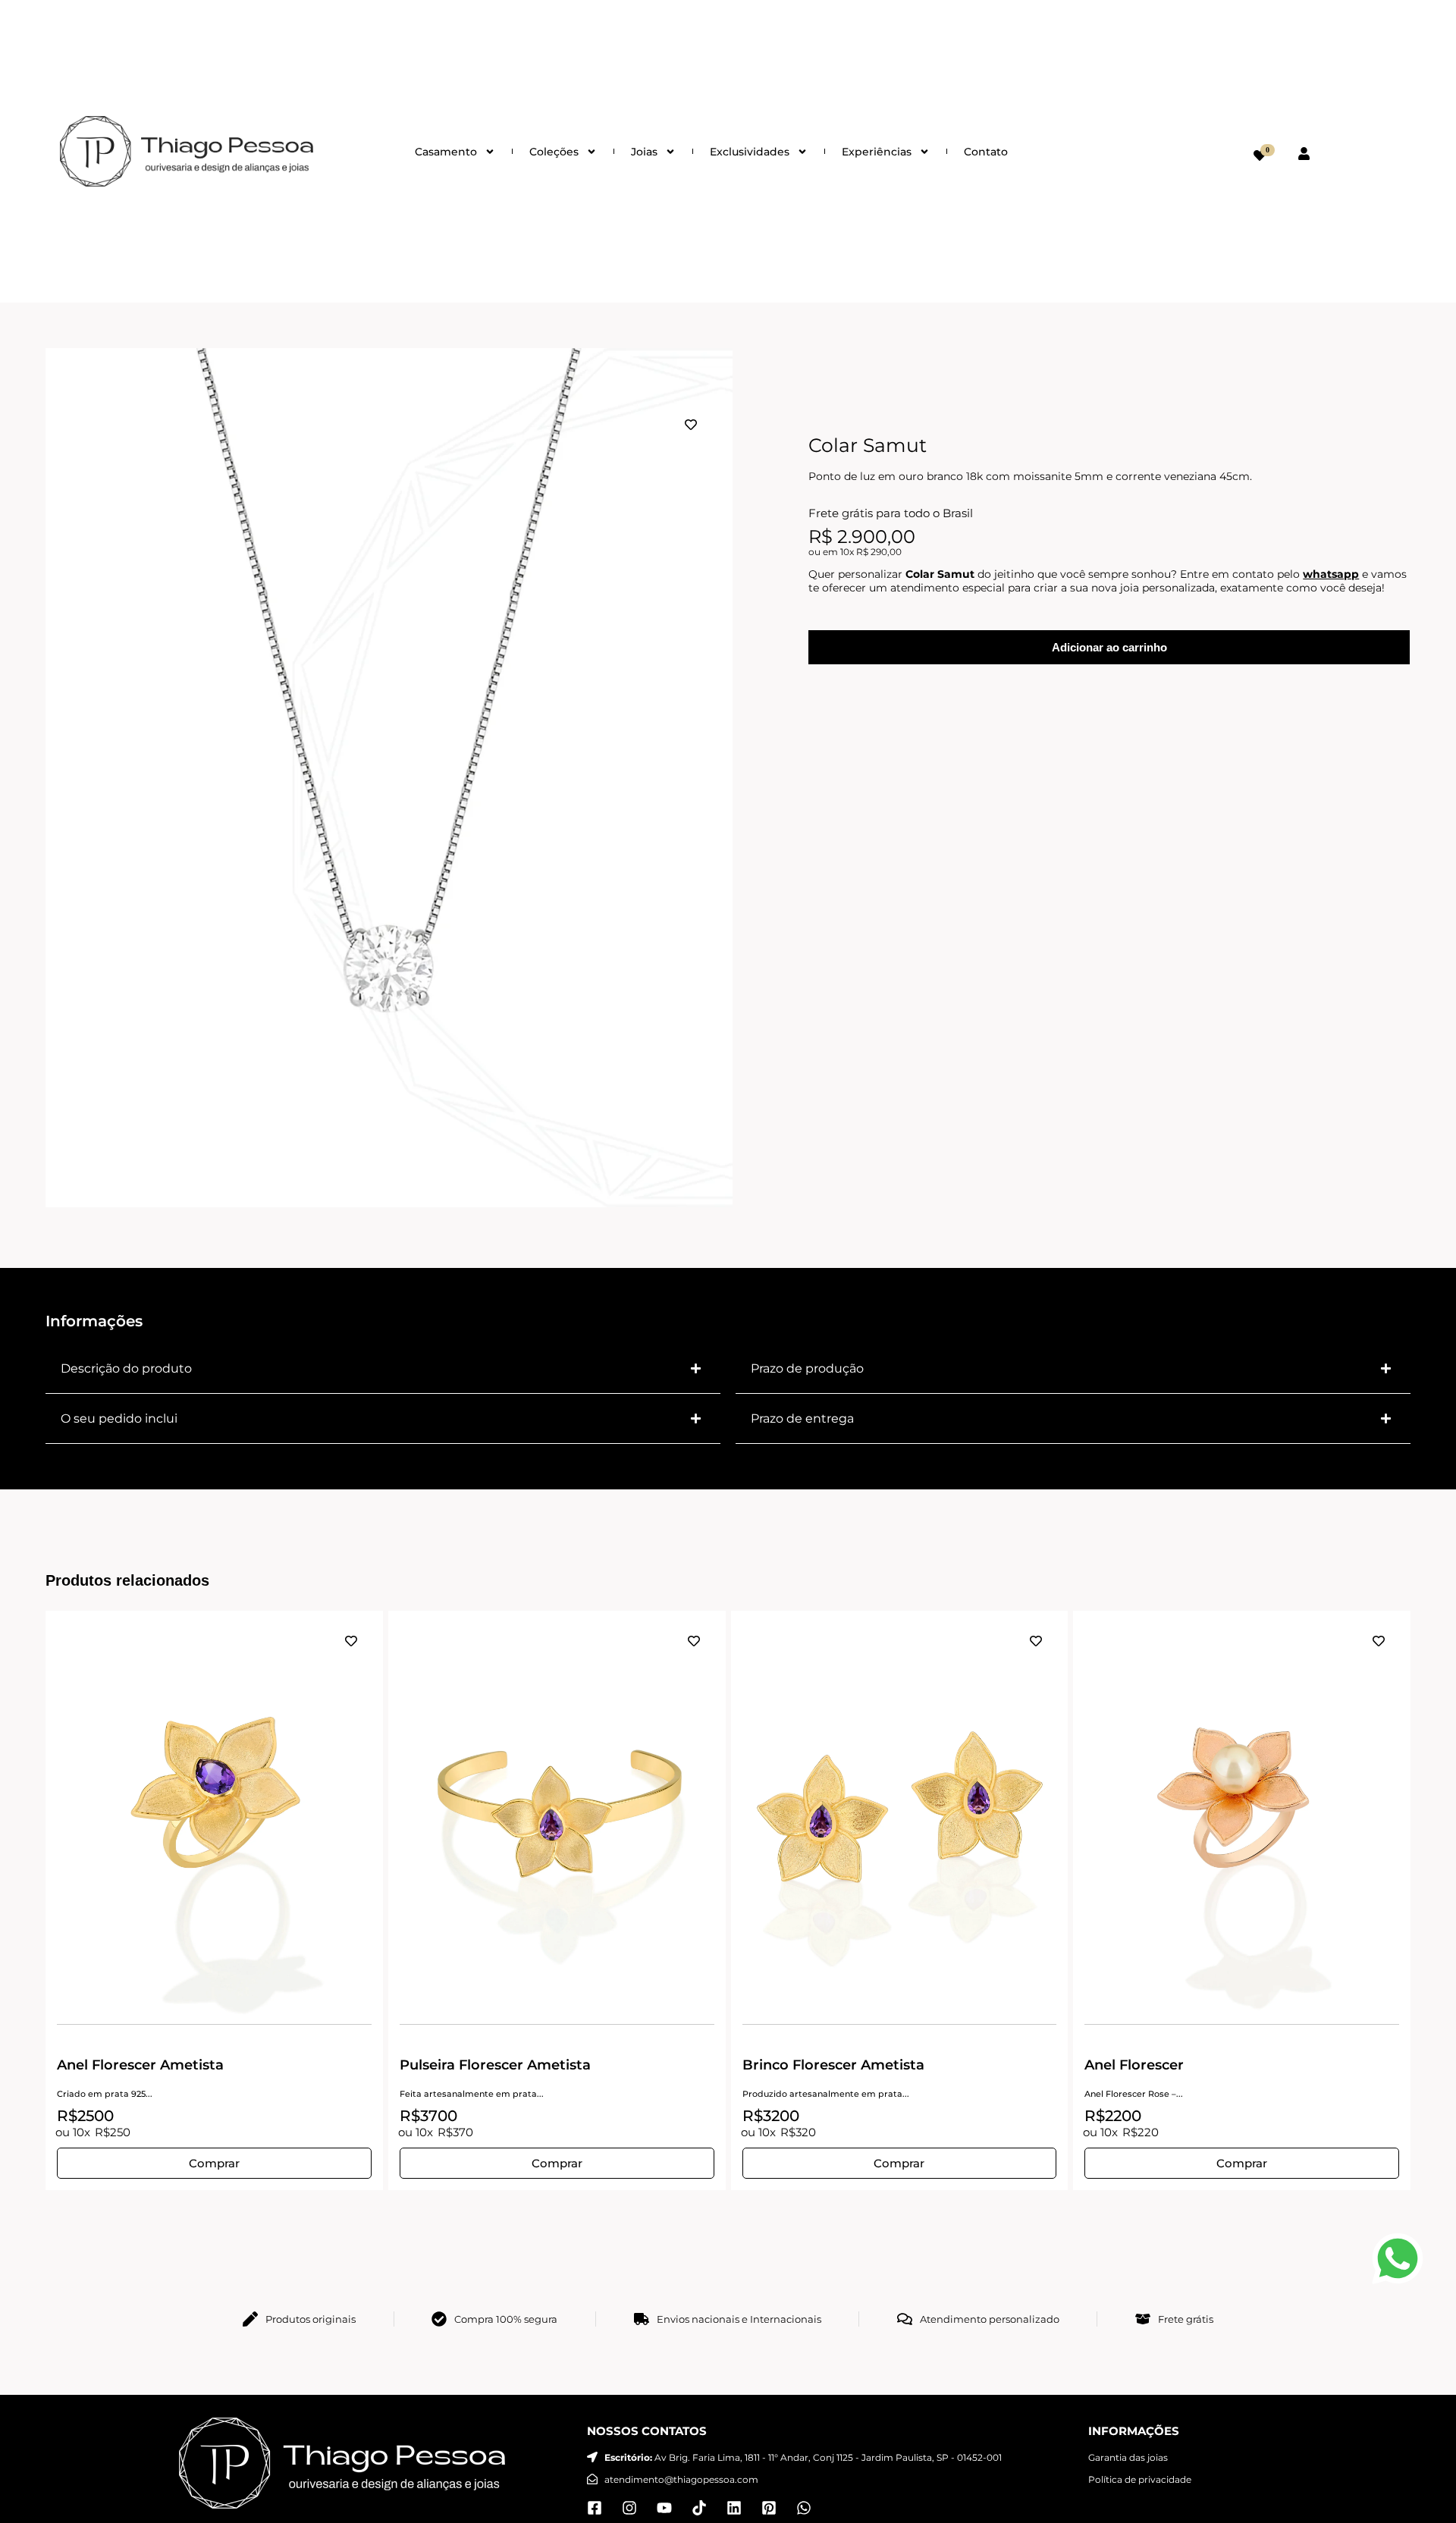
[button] (383, 1369)
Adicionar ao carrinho (1109, 647)
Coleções (554, 152)
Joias (644, 152)
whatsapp (1331, 574)
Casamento (446, 152)
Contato (986, 152)
